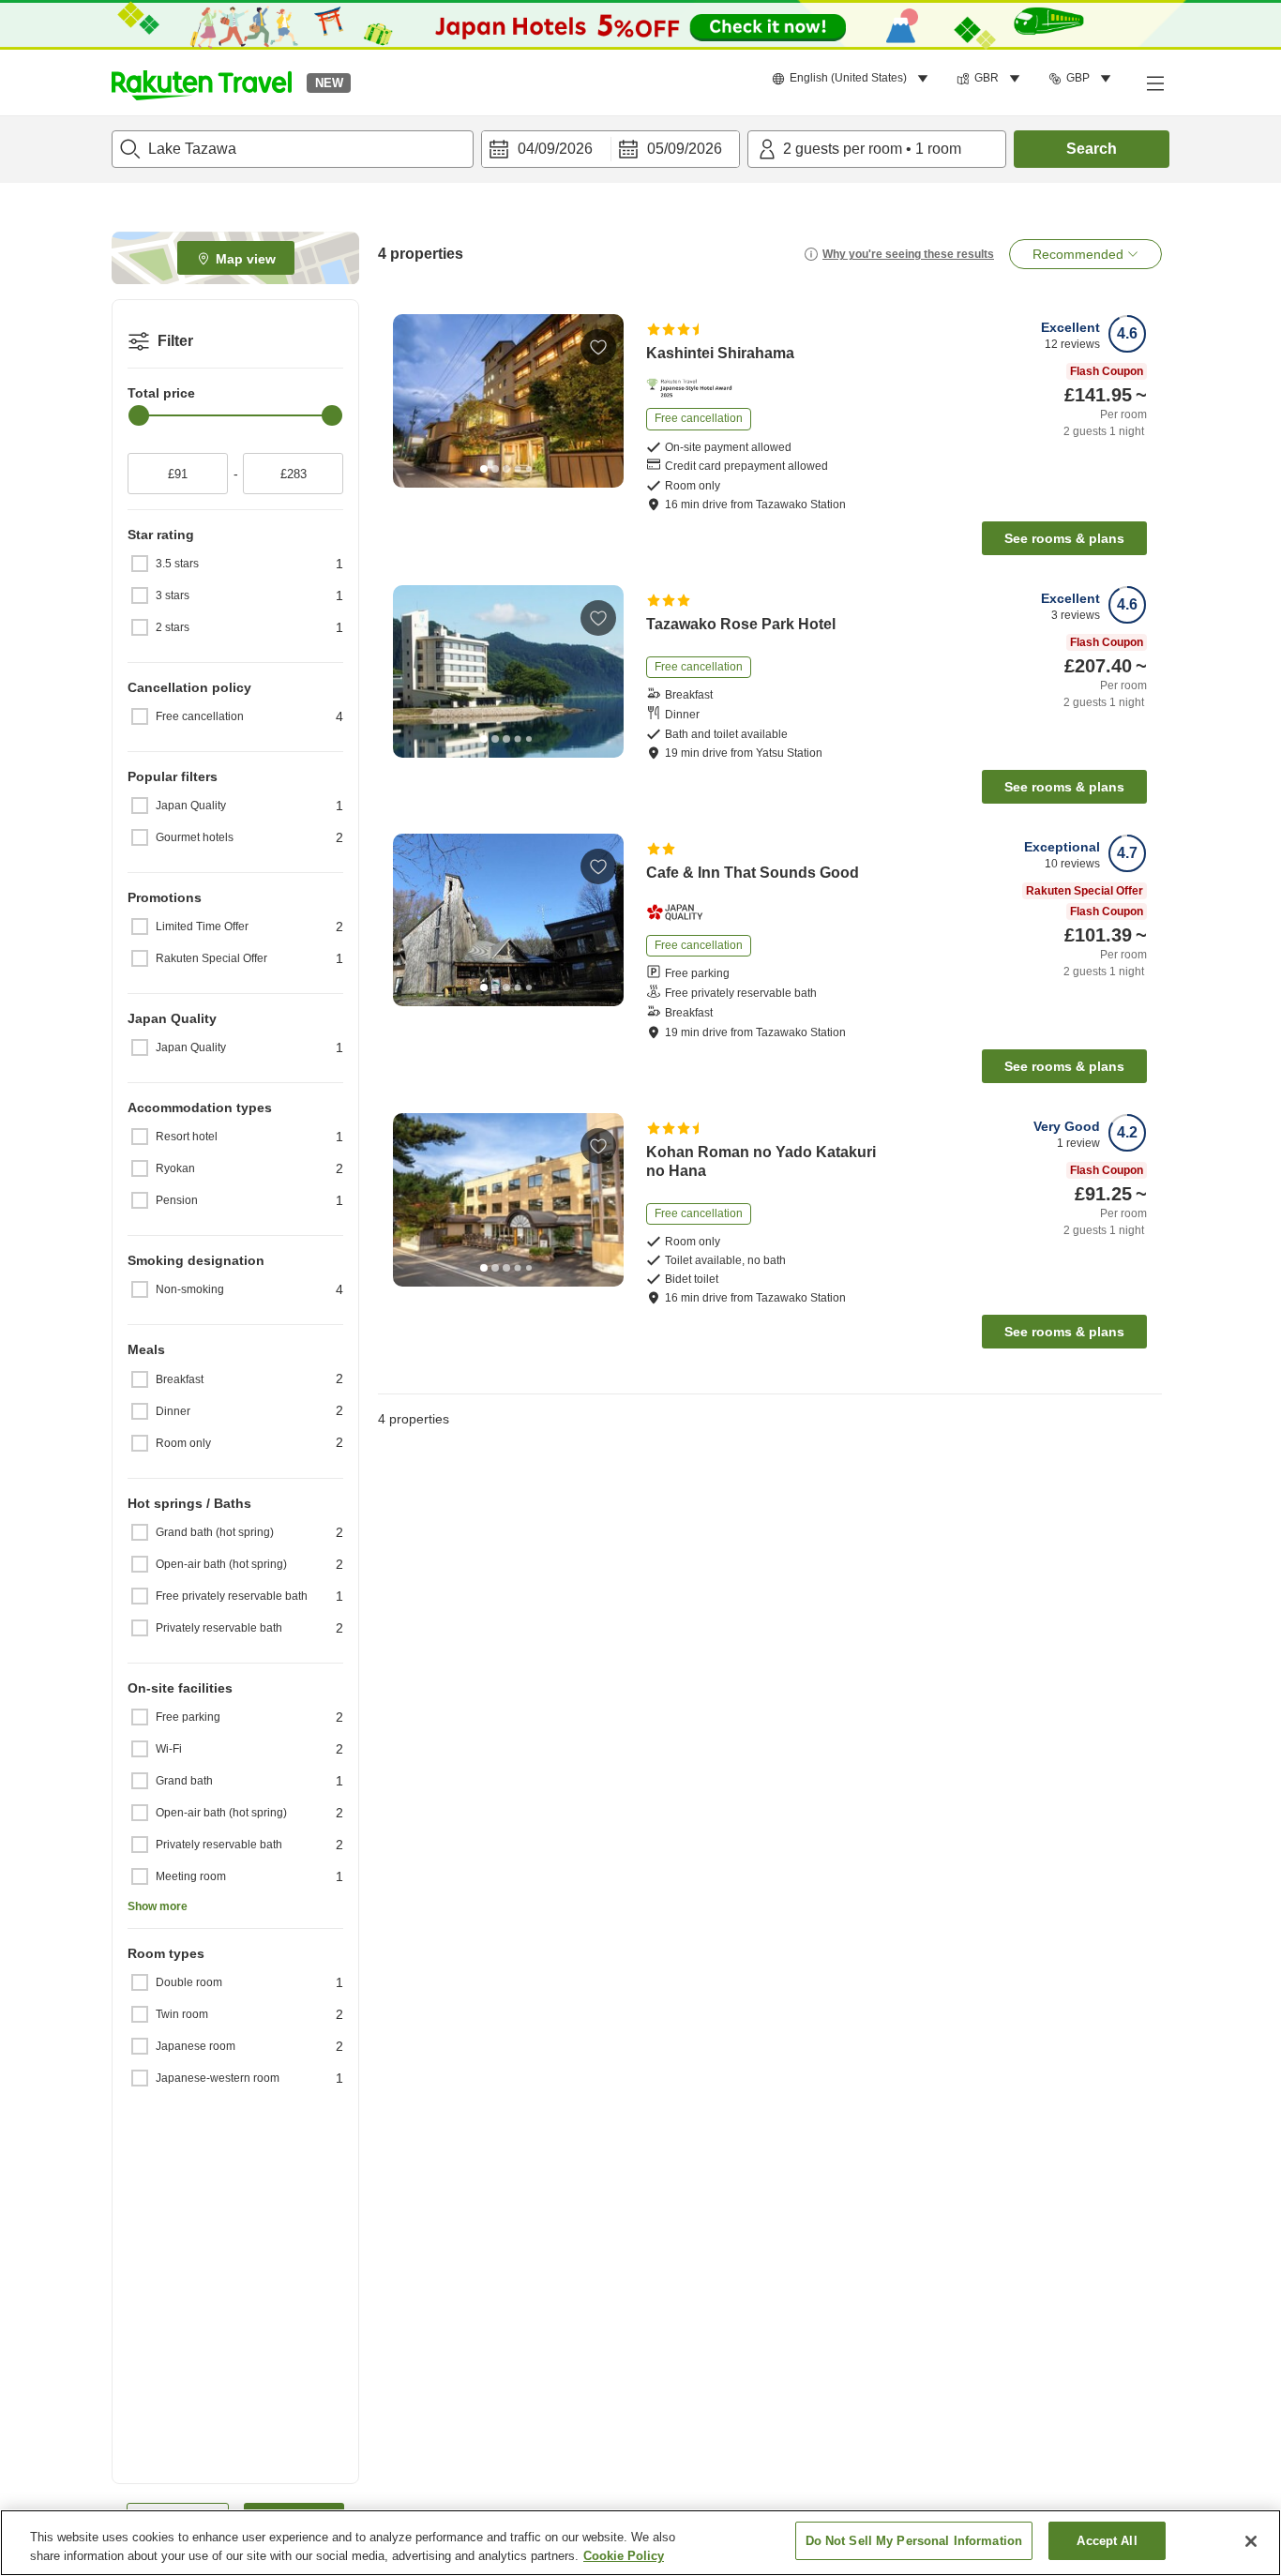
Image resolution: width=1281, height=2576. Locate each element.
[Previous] (414, 401)
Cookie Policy (624, 2556)
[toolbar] (610, 149)
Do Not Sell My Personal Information (914, 2541)
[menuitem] (853, 79)
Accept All (1107, 2541)
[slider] (139, 415)
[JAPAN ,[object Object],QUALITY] (680, 912)
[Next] (603, 401)
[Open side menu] (1154, 83)
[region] (640, 2543)
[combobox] (293, 149)
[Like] (598, 347)
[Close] (1251, 2541)
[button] (202, 83)
